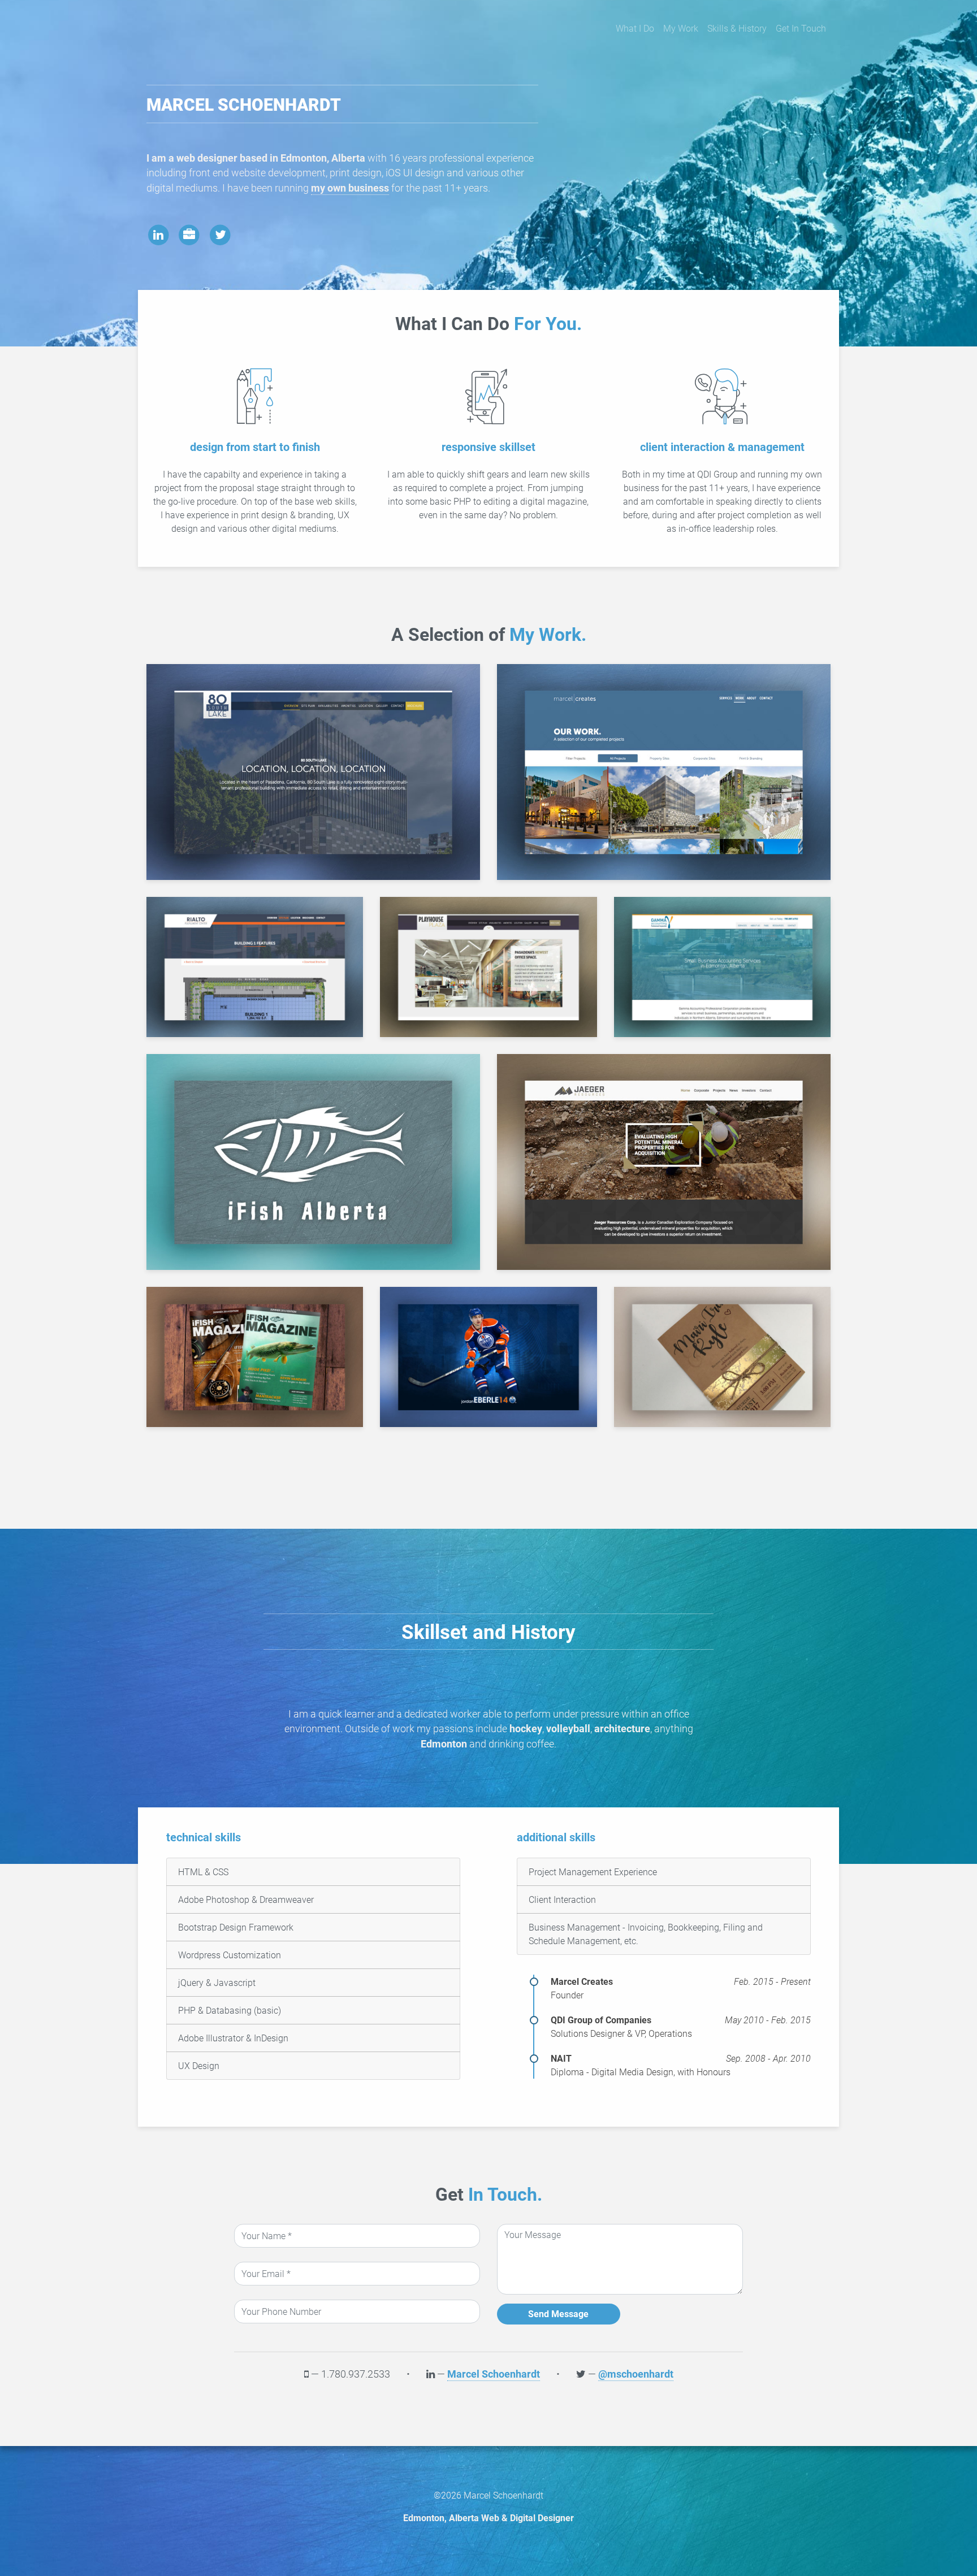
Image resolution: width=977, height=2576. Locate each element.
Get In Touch (801, 28)
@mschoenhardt (636, 2374)
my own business (350, 188)
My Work (681, 28)
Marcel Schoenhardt (494, 2374)
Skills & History (737, 28)
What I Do (635, 28)
